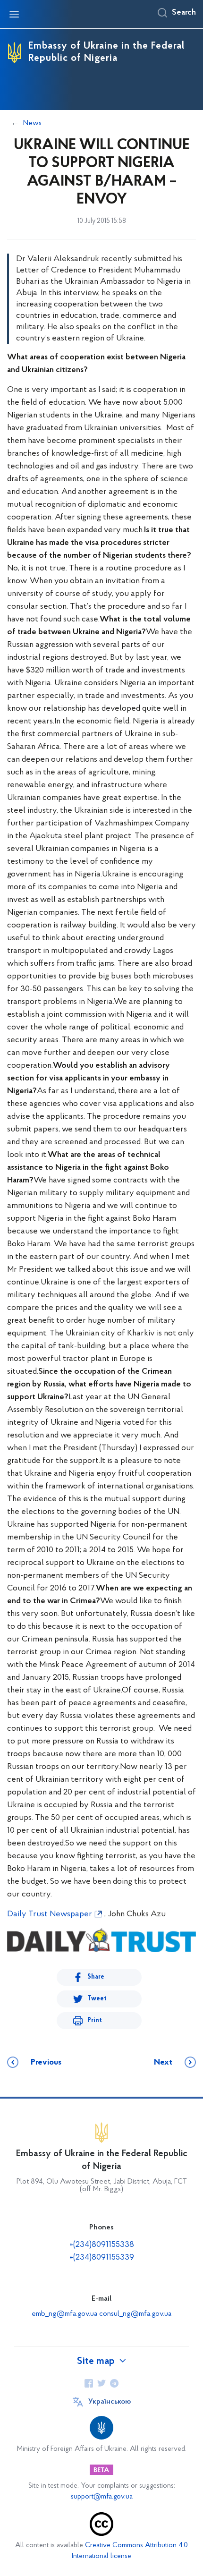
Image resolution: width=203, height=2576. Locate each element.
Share (96, 1977)
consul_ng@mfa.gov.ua (135, 2314)
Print (95, 2020)
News (32, 123)
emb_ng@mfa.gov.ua (64, 2314)
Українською (110, 2402)
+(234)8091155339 (102, 2258)
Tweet (97, 1999)
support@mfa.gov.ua (102, 2497)
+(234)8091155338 (102, 2245)
